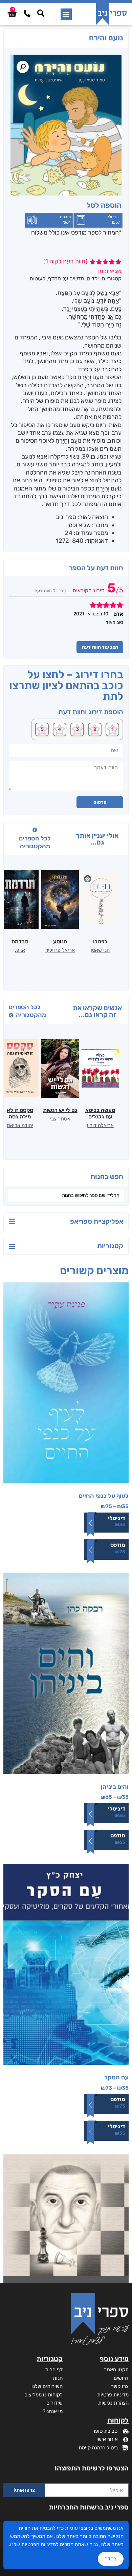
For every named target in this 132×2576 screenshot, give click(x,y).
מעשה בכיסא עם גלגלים (100, 1113)
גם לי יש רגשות (60, 1110)
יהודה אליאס (20, 1125)
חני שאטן (100, 950)
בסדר (111, 2559)
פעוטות (37, 279)
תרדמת (20, 941)
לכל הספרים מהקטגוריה (35, 842)
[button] (66, 14)
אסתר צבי (60, 1119)
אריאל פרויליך (60, 950)
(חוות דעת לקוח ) (65, 261)
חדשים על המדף (66, 279)
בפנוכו (100, 941)
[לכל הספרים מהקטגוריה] (35, 830)
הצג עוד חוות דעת (100, 647)
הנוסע (60, 941)
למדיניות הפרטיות (40, 2544)
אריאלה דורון (100, 1125)
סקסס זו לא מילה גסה (20, 1113)
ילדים (93, 279)
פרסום (100, 802)
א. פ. (20, 950)
